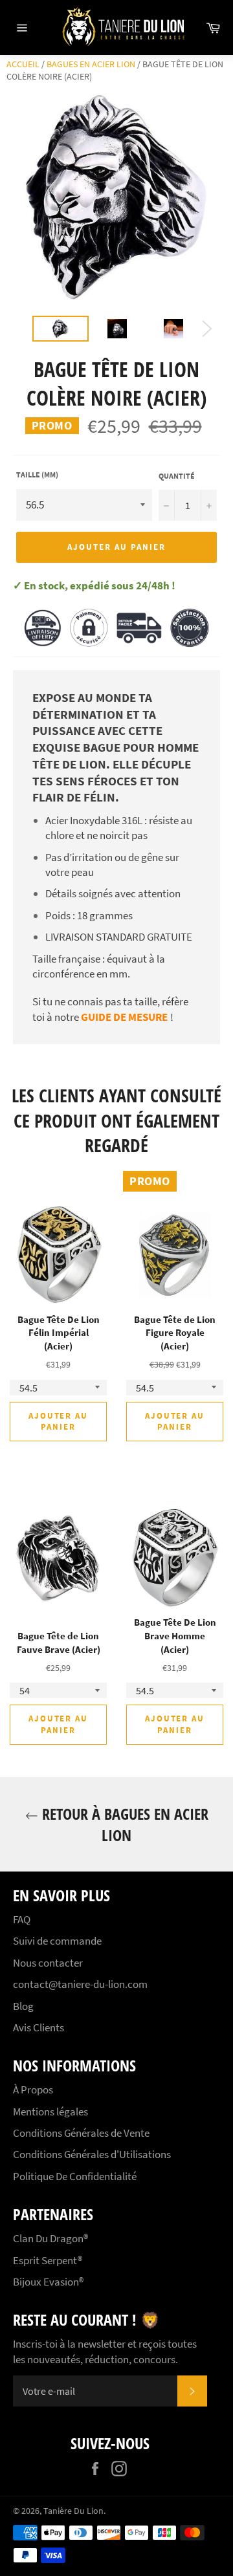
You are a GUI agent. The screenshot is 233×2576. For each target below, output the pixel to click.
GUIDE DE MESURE (124, 1017)
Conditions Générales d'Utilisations (92, 2154)
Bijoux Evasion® (48, 2282)
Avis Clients (39, 2027)
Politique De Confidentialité (75, 2176)
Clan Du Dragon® (50, 2238)
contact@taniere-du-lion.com (80, 1984)
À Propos (33, 2090)
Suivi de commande (57, 1941)
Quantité (177, 476)
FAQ (22, 1919)
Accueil (23, 64)
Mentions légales (50, 2112)
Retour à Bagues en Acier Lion (123, 1824)
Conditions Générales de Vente (81, 2133)
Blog (23, 2006)
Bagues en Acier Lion (91, 64)
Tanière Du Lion (73, 2511)
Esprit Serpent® (48, 2260)
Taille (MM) (37, 475)
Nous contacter (48, 1963)
